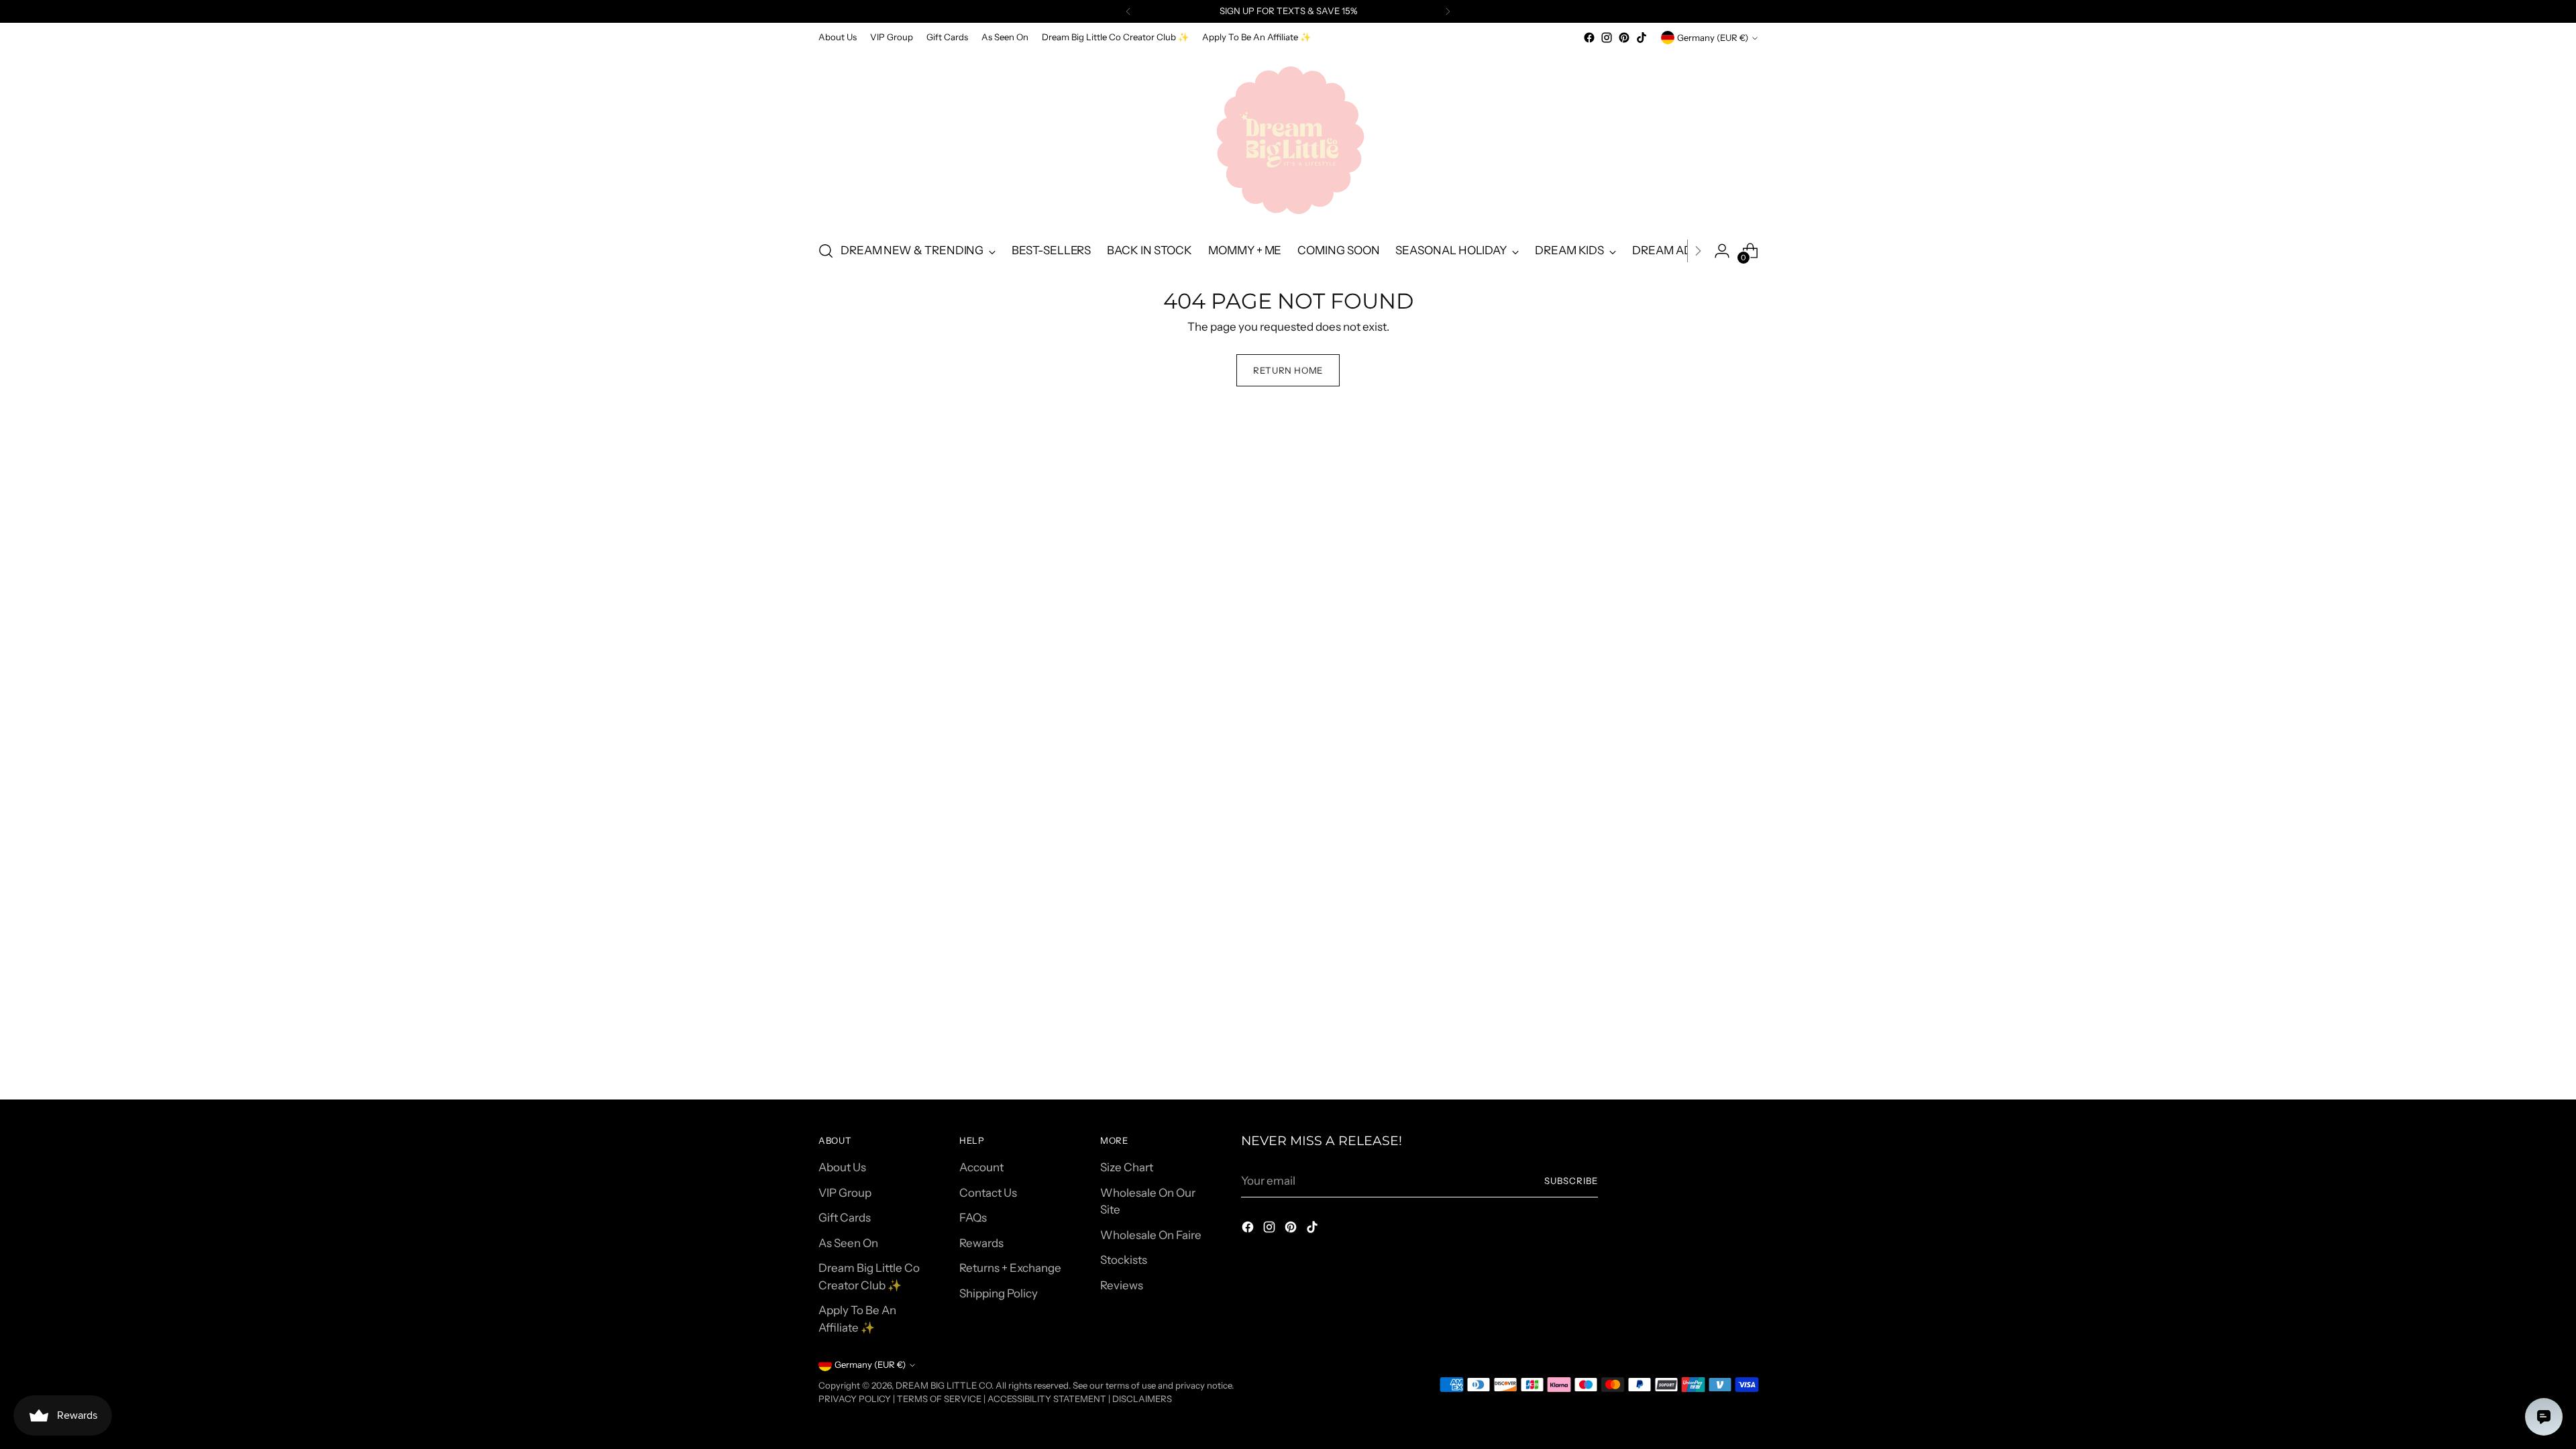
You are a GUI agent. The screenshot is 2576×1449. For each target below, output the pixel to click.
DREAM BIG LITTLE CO (944, 1385)
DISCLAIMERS (1142, 1399)
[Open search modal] (826, 251)
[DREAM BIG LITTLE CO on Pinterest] (1624, 38)
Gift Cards (845, 1218)
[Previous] (1128, 11)
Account (981, 1167)
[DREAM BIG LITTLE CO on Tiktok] (1642, 38)
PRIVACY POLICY (855, 1399)
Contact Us (988, 1193)
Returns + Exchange (1010, 1268)
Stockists (1124, 1260)
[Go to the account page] (1722, 251)
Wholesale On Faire (1151, 1235)
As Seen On (848, 1243)
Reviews (1122, 1285)
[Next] (1448, 11)
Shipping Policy (999, 1293)
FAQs (973, 1218)
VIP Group (845, 1193)
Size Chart (1127, 1167)
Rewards (981, 1243)
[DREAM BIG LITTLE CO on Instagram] (1607, 38)
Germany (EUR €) (1713, 38)
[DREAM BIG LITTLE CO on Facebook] (1589, 38)
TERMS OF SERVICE (939, 1399)
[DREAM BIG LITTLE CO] (1288, 138)
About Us (842, 1167)
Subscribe (1571, 1181)
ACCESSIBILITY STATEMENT (1047, 1399)
